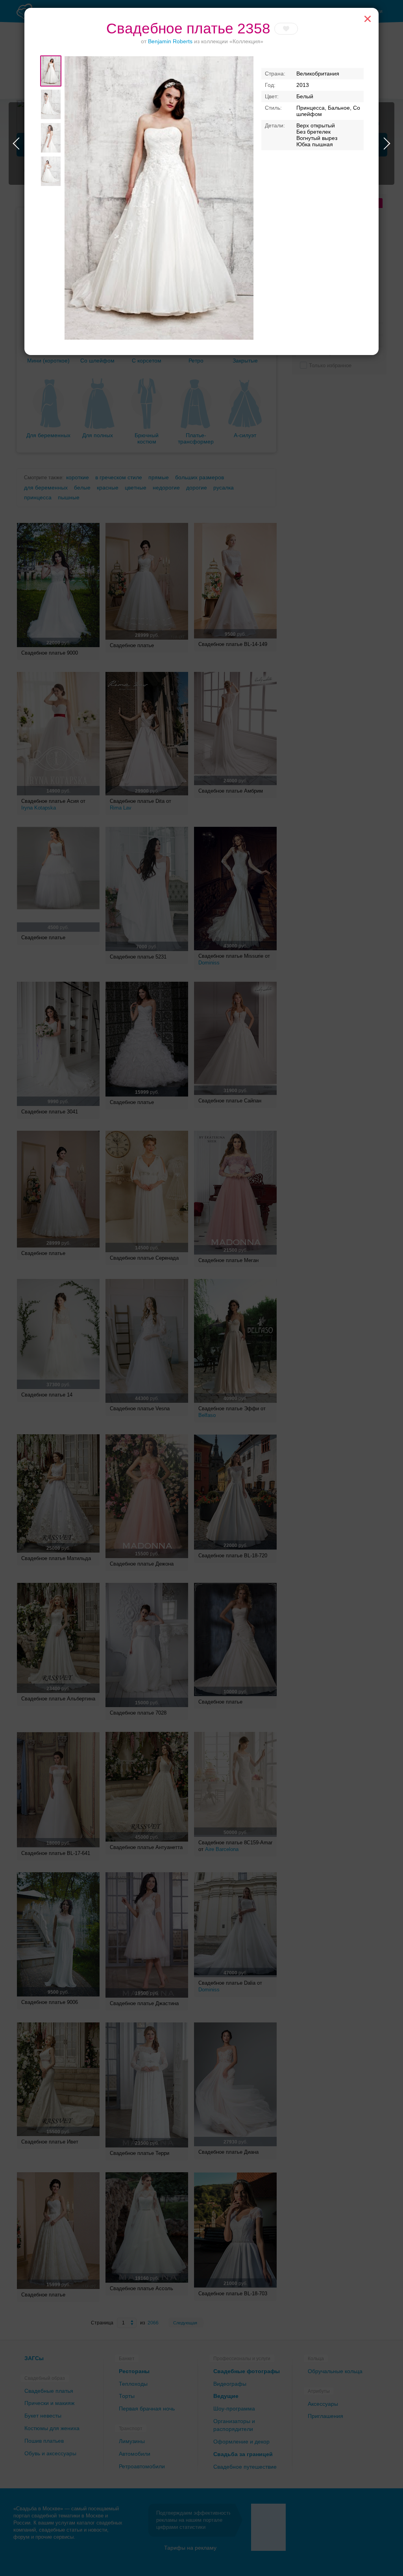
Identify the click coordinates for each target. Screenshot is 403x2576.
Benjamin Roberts (170, 41)
